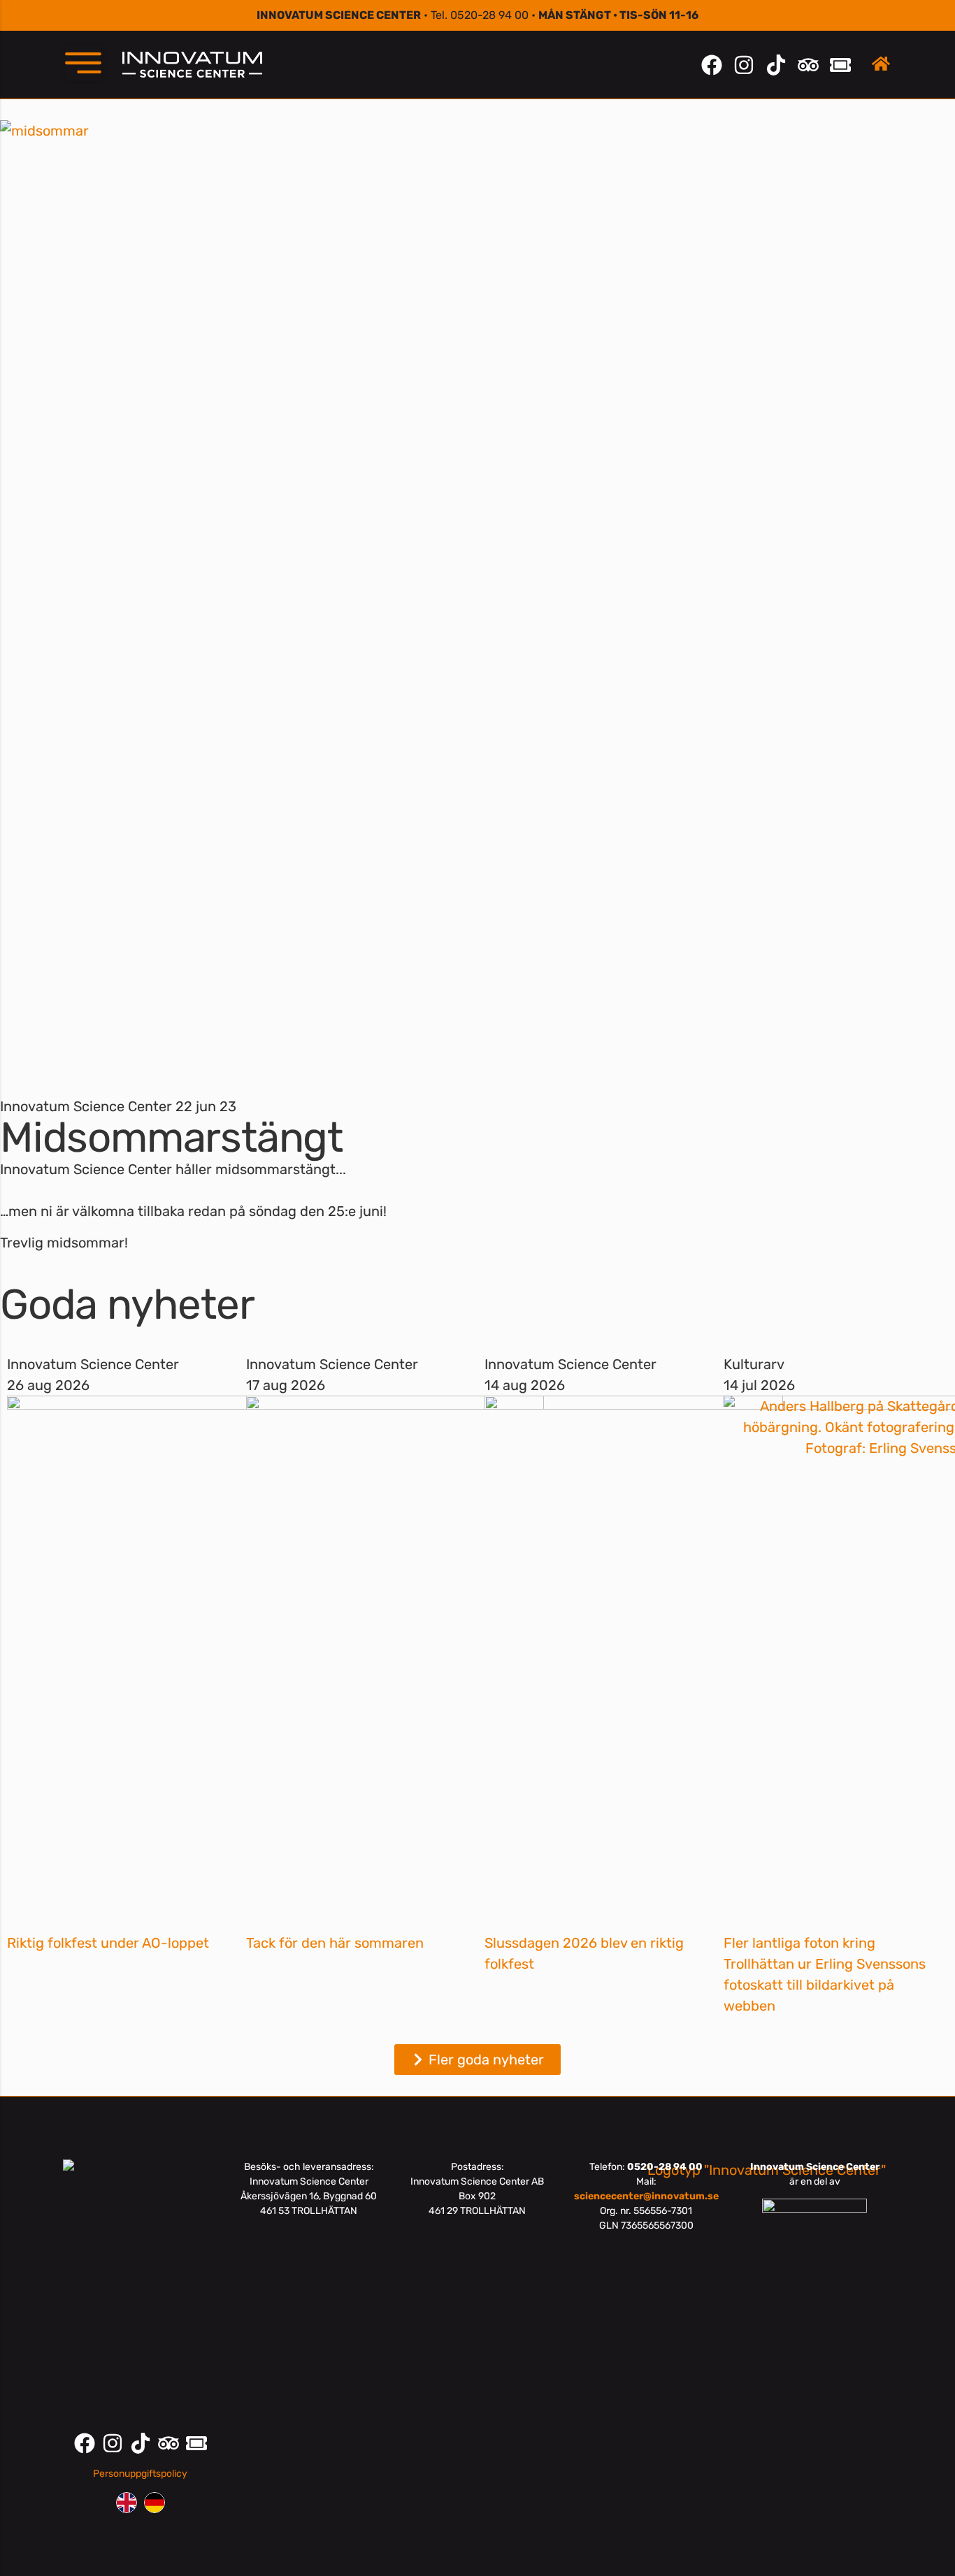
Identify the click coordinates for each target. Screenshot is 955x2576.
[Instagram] (744, 65)
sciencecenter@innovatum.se (646, 2196)
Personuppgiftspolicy (140, 2474)
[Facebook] (712, 65)
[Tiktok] (776, 65)
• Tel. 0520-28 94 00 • (477, 15)
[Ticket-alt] (840, 65)
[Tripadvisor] (808, 65)
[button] (83, 63)
